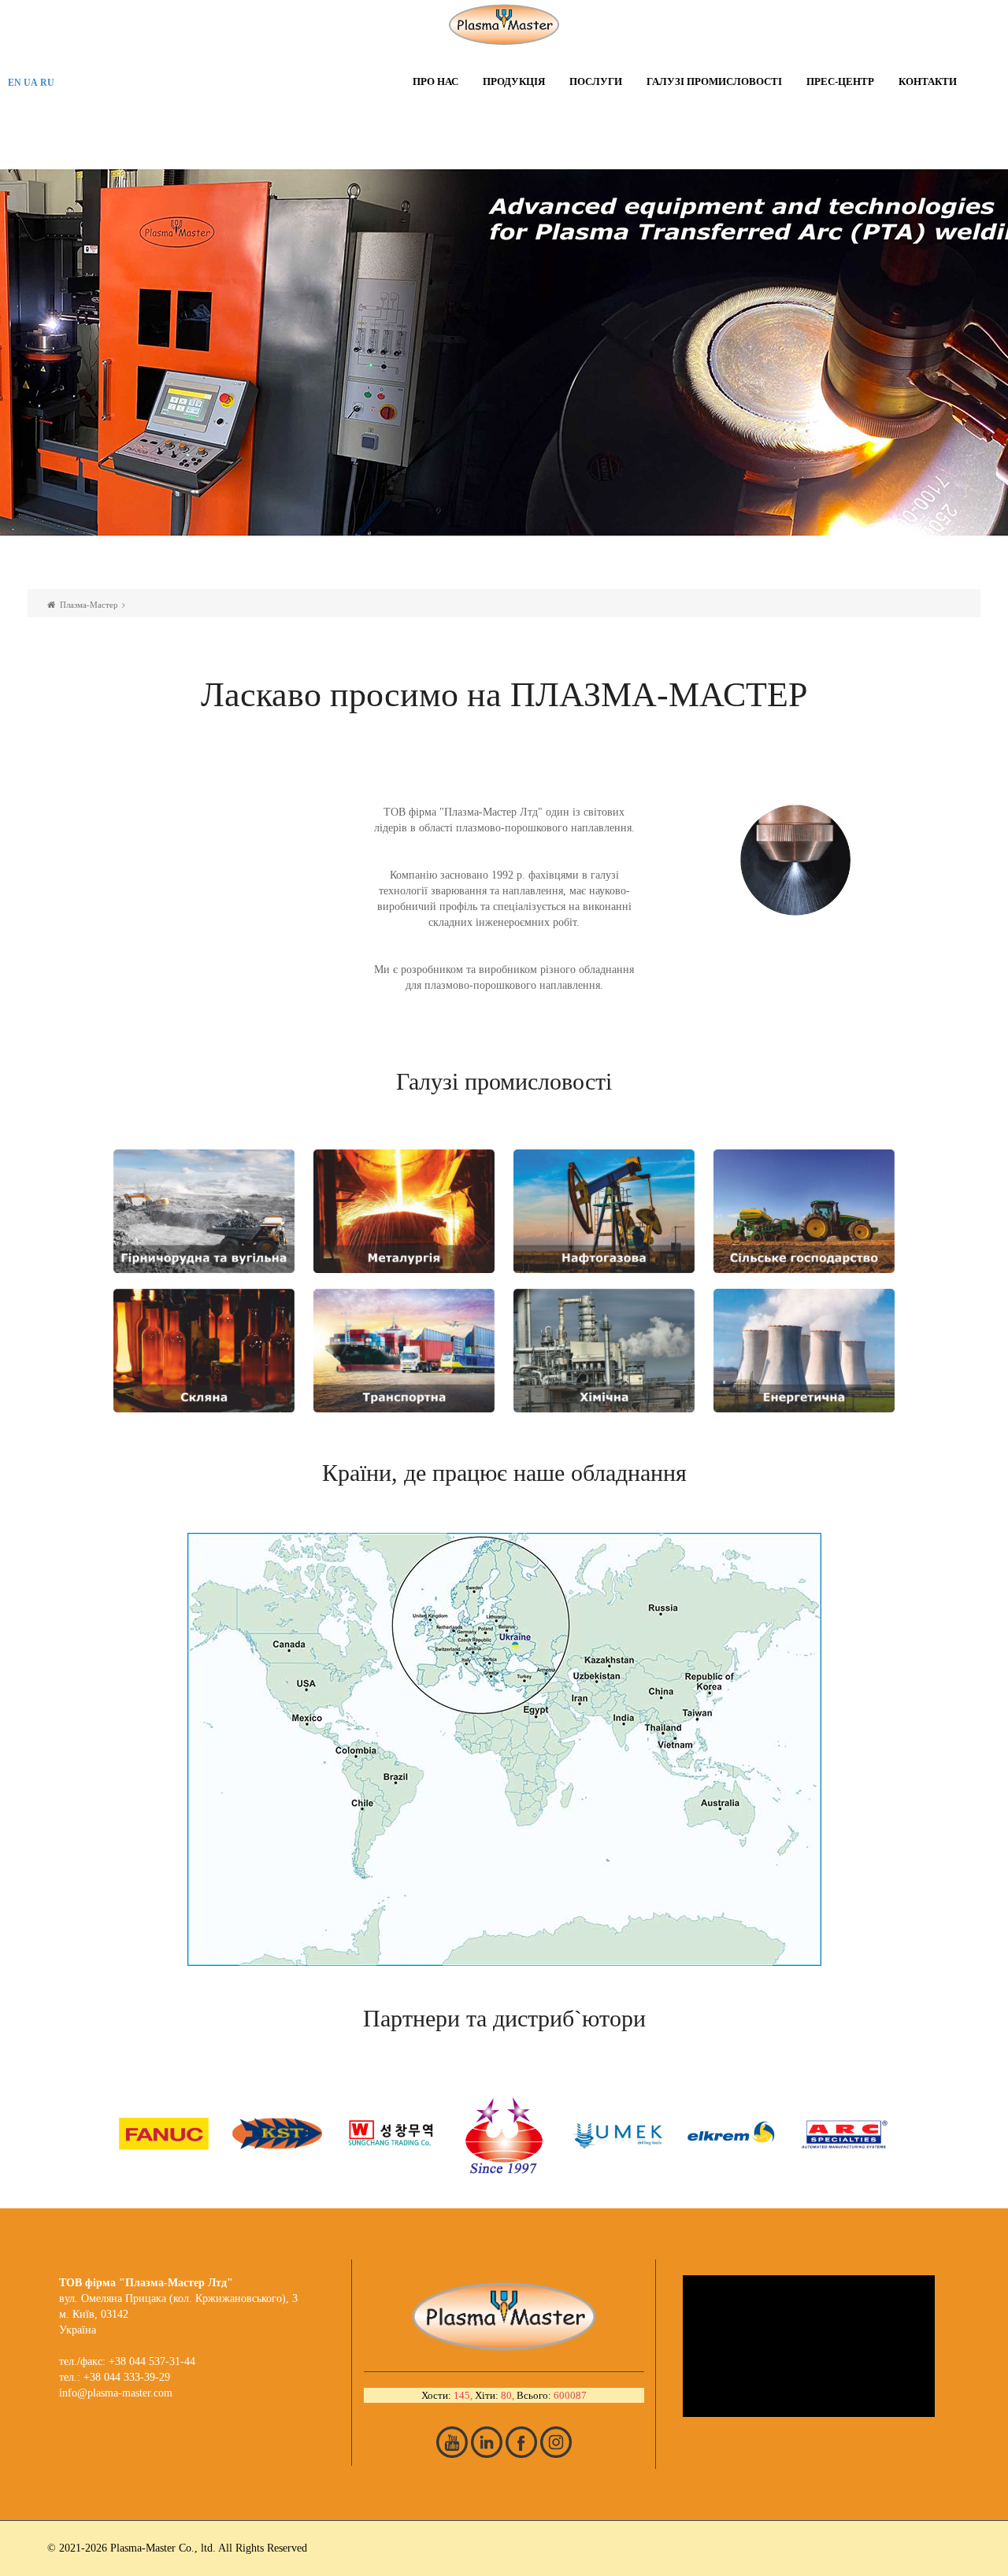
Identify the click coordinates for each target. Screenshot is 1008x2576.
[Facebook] (521, 2442)
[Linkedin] (487, 2442)
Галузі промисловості (714, 81)
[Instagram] (556, 2442)
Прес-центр (840, 81)
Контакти (928, 81)
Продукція (514, 81)
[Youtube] (452, 2442)
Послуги (596, 81)
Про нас (435, 81)
